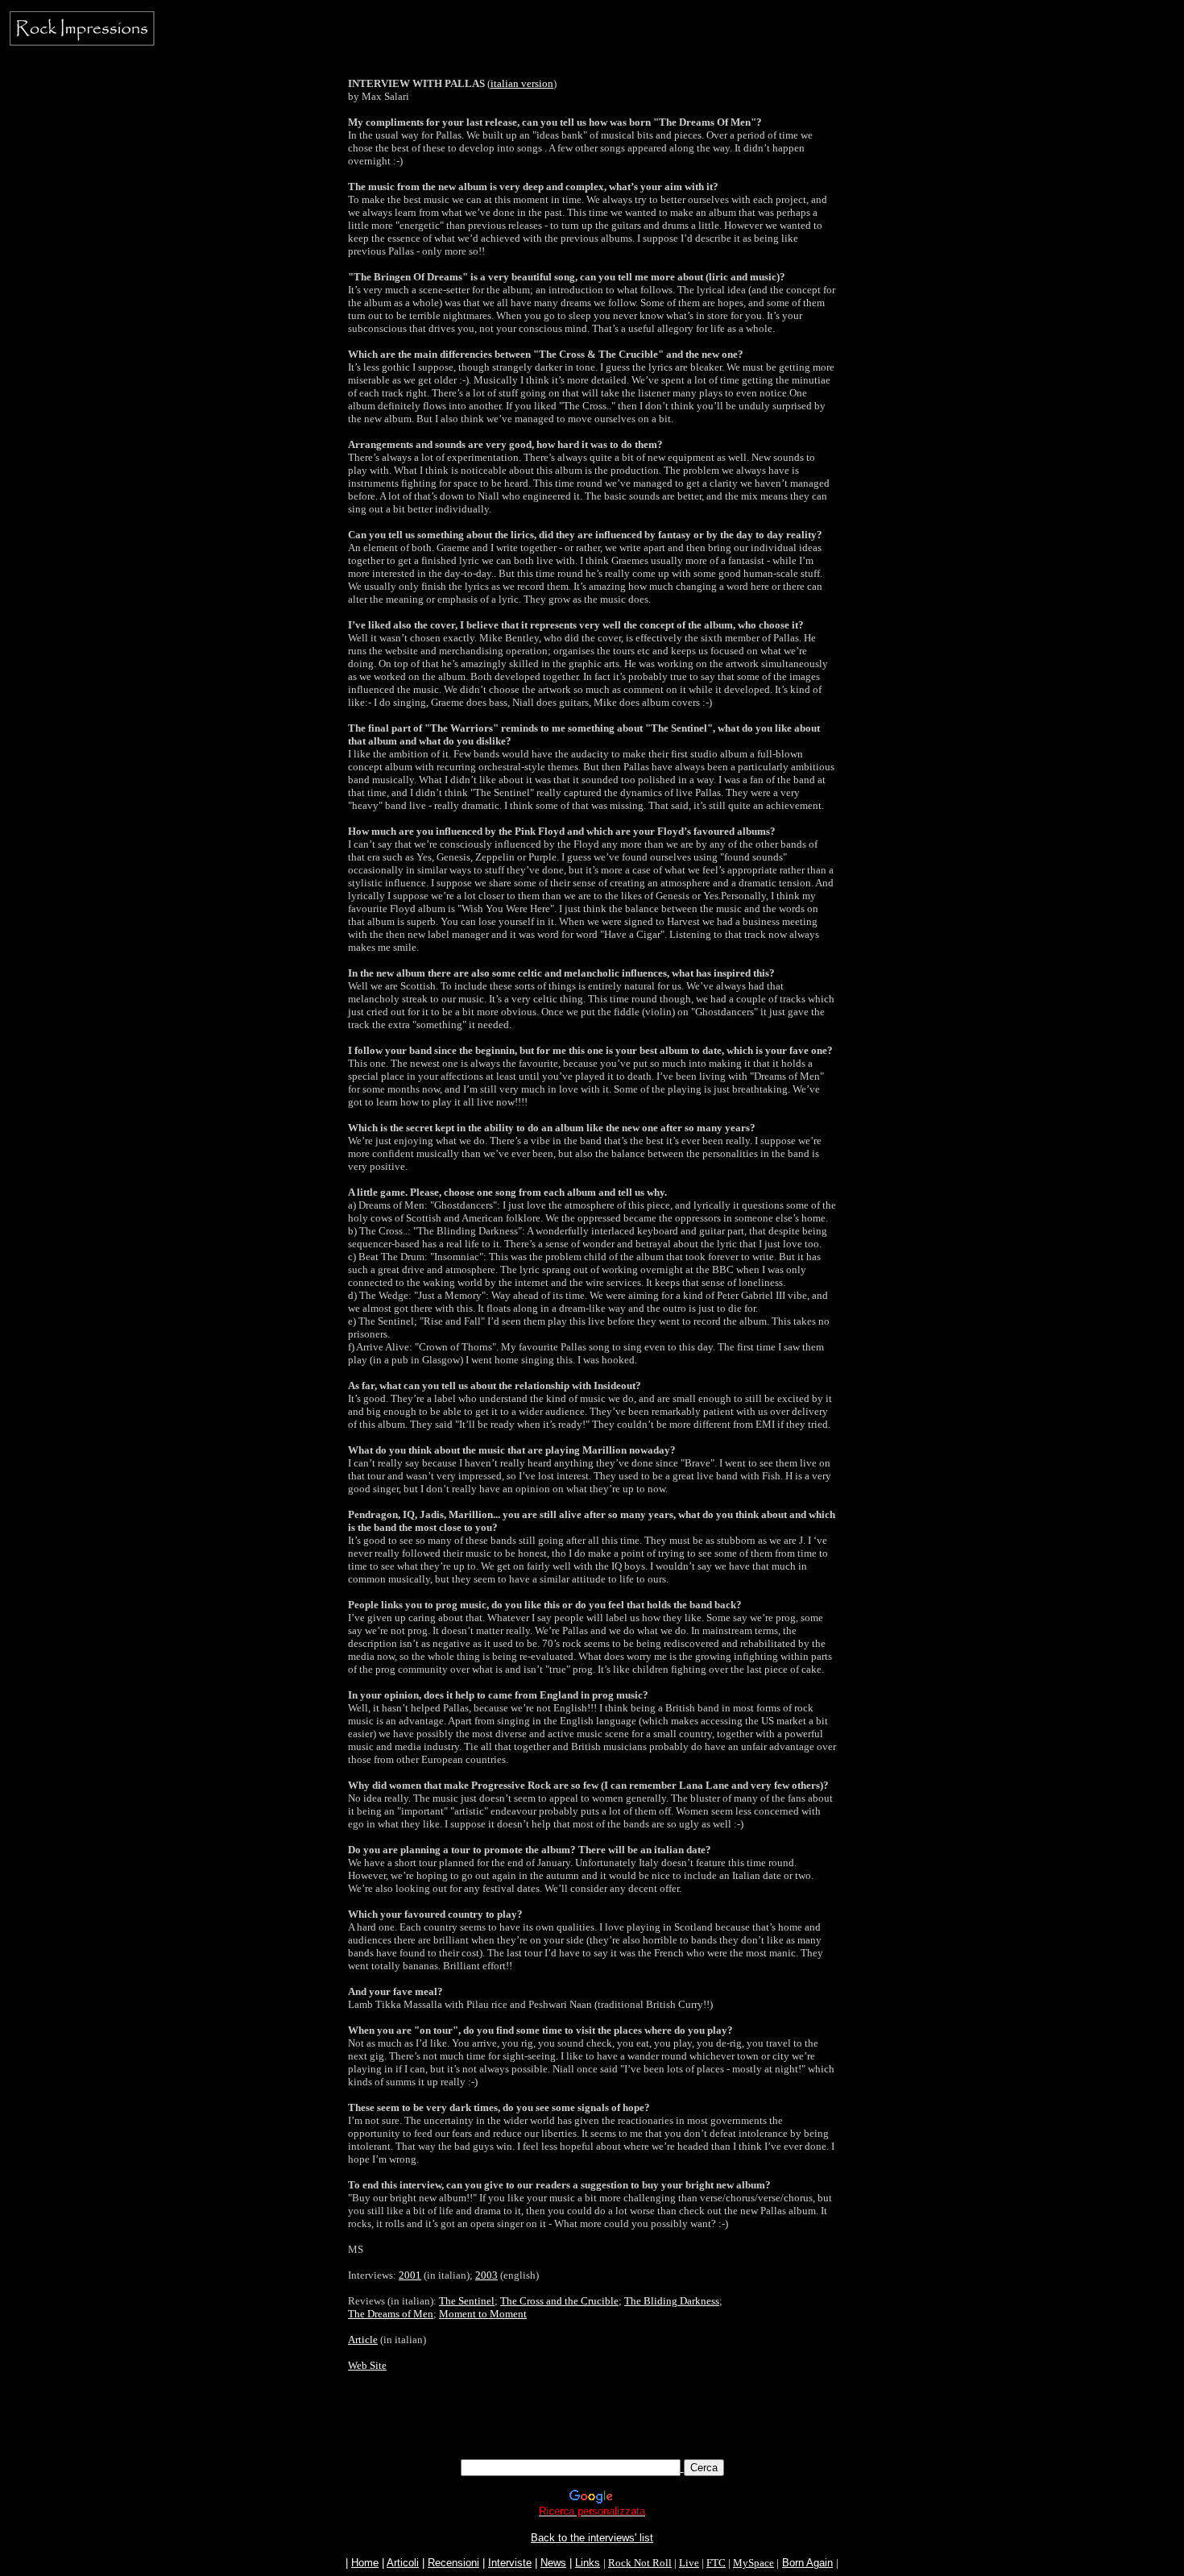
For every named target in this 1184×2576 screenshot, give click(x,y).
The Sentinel (467, 2301)
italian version (522, 83)
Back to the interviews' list (592, 2538)
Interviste (510, 2563)
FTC (716, 2563)
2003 (486, 2275)
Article (363, 2340)
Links (588, 2563)
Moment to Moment (483, 2314)
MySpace (753, 2563)
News (553, 2563)
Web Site (367, 2365)
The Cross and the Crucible (559, 2301)
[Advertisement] (592, 2423)
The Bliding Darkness (672, 2301)
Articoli (403, 2563)
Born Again (807, 2563)
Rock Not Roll (640, 2563)
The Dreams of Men (391, 2314)
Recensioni (453, 2563)
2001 (410, 2275)
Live (689, 2563)
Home (365, 2563)
